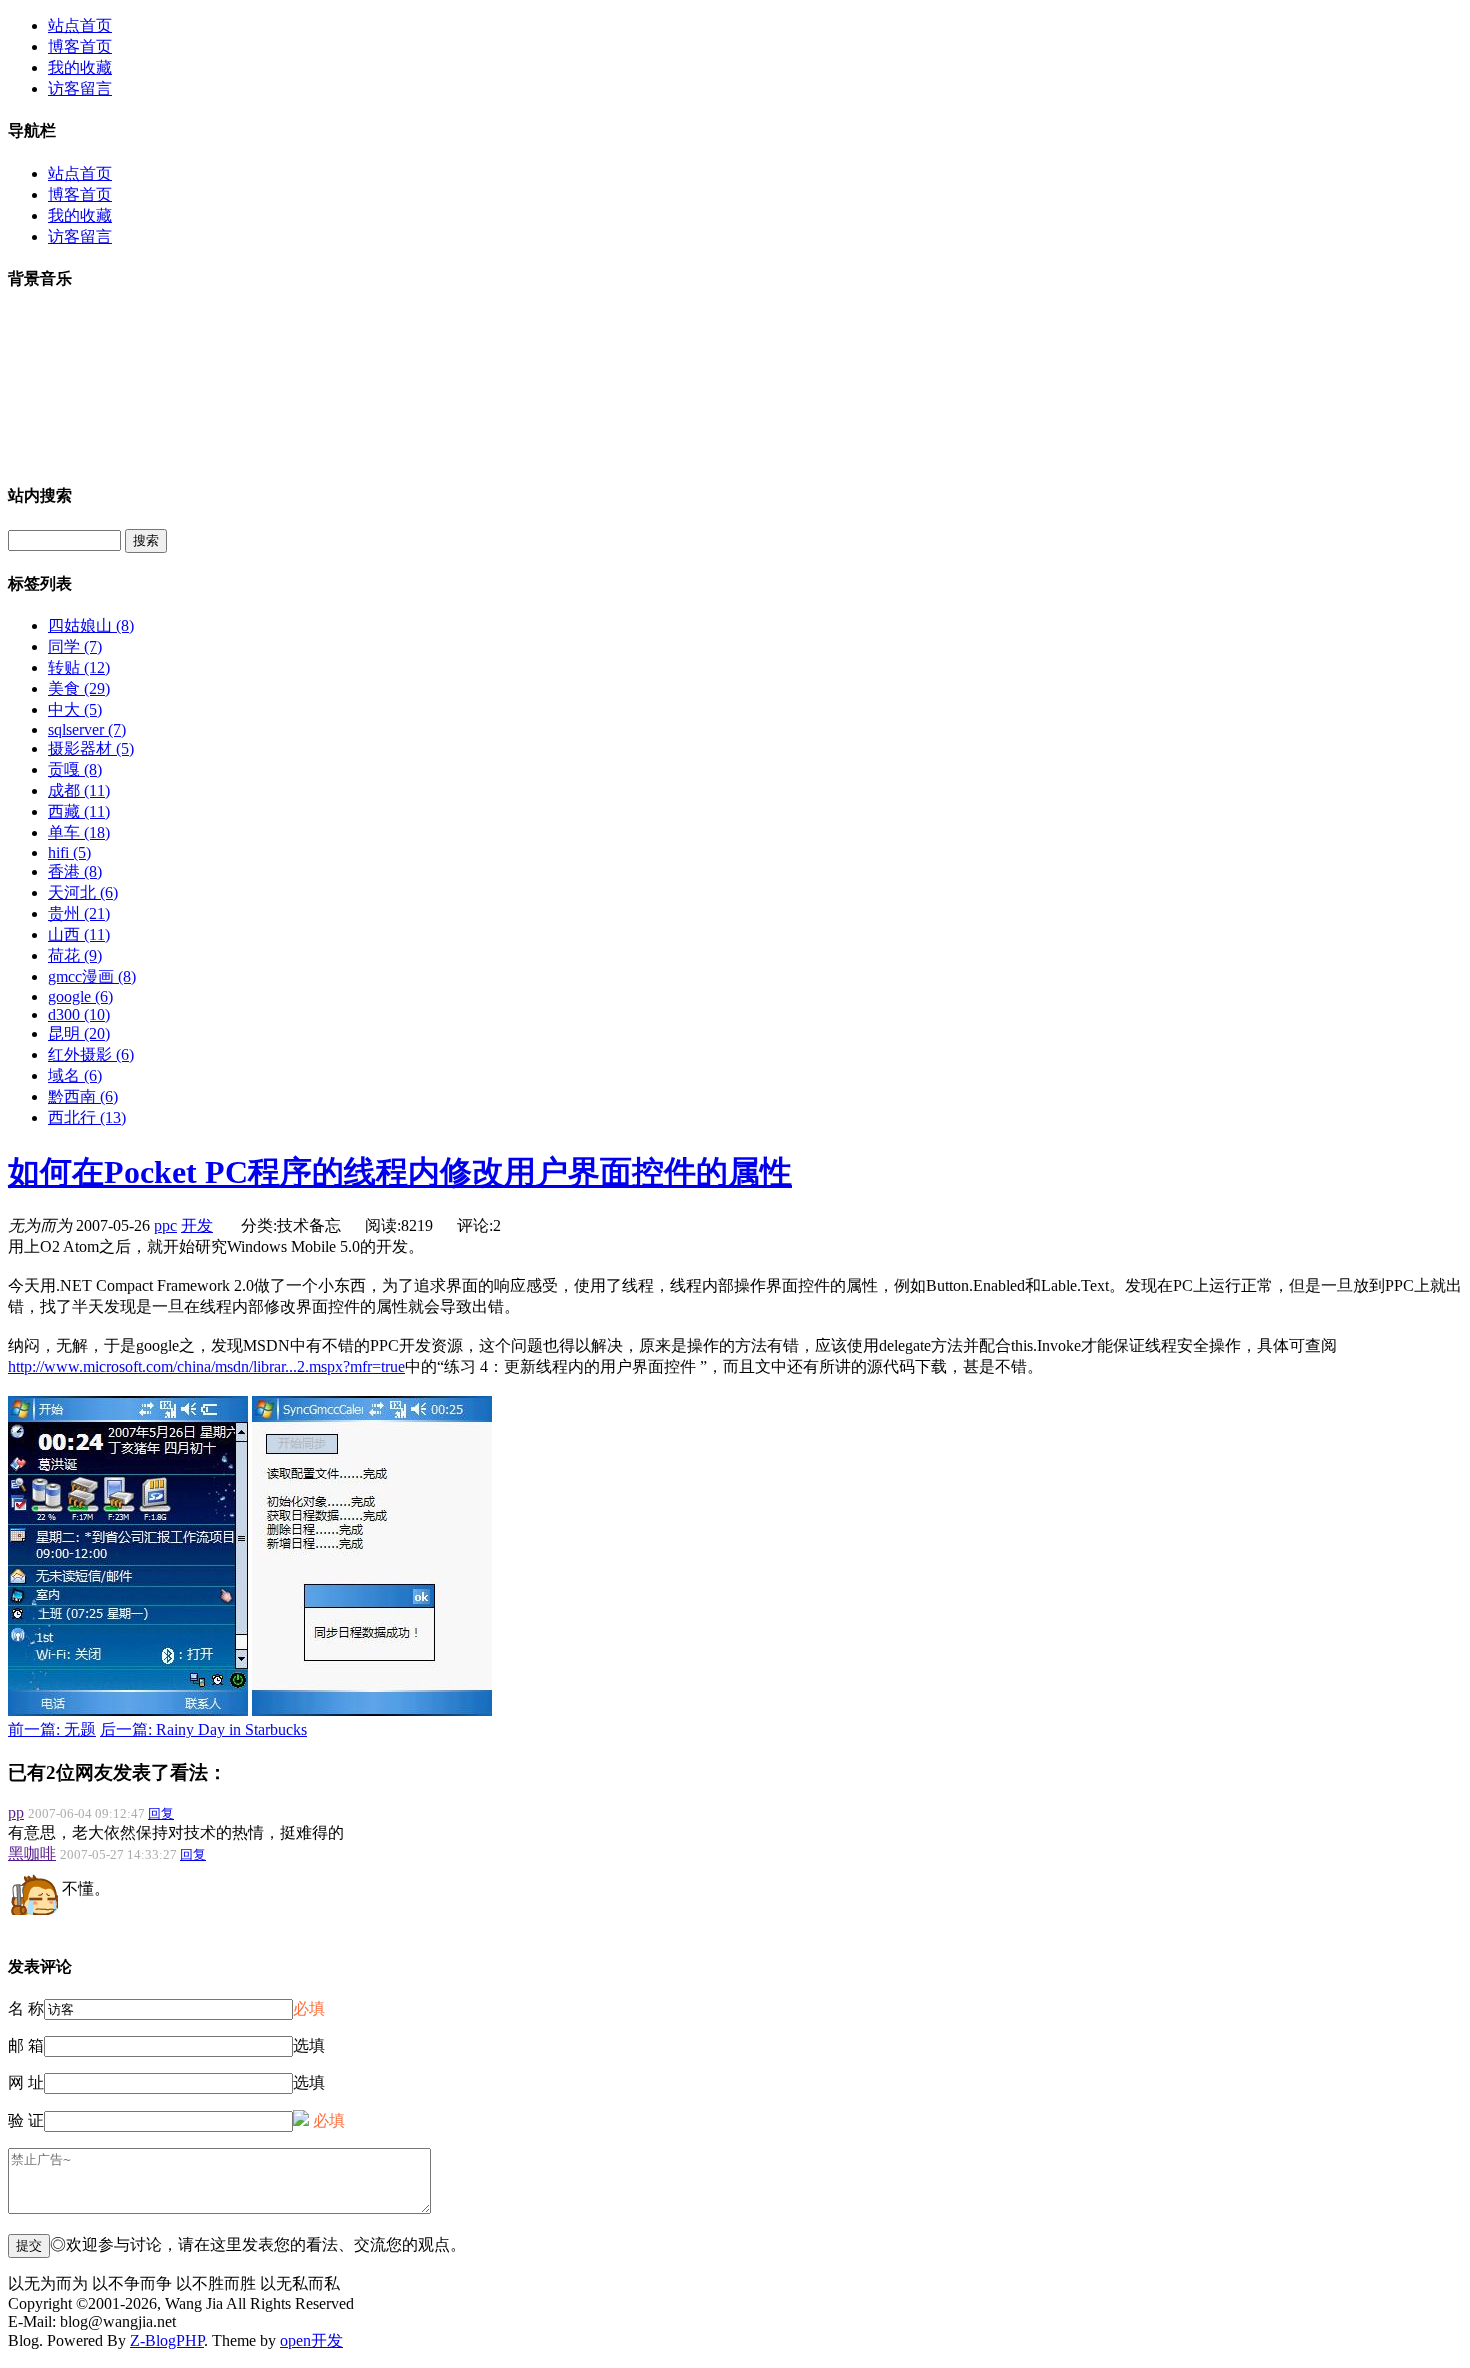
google (80, 996)
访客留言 (80, 88)
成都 (79, 790)
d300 (79, 1014)
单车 (79, 832)
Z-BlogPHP (167, 2340)
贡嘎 (75, 769)
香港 (75, 871)
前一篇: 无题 (52, 1729)
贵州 (79, 913)
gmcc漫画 (92, 976)
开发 (197, 1225)
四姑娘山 (91, 625)
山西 (79, 934)
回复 (161, 1813)
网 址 (26, 2082)
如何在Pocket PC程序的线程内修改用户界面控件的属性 (400, 1172)
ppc (165, 1225)
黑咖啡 (32, 1853)
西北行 (87, 1117)
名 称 (26, 2008)
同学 (75, 646)
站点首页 (80, 25)
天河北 (83, 892)
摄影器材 (91, 748)
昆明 (79, 1033)
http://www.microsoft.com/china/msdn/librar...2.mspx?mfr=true (206, 1366)
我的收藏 (80, 67)
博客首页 (80, 46)
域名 (75, 1075)
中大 (75, 709)
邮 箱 (26, 2045)
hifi (69, 852)
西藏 (79, 811)
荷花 (75, 955)
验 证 (26, 2120)
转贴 (79, 667)
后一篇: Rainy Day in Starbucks (203, 1729)
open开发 (311, 2340)
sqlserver (87, 729)
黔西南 (83, 1096)
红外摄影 (91, 1054)
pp (16, 1812)
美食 (79, 688)
